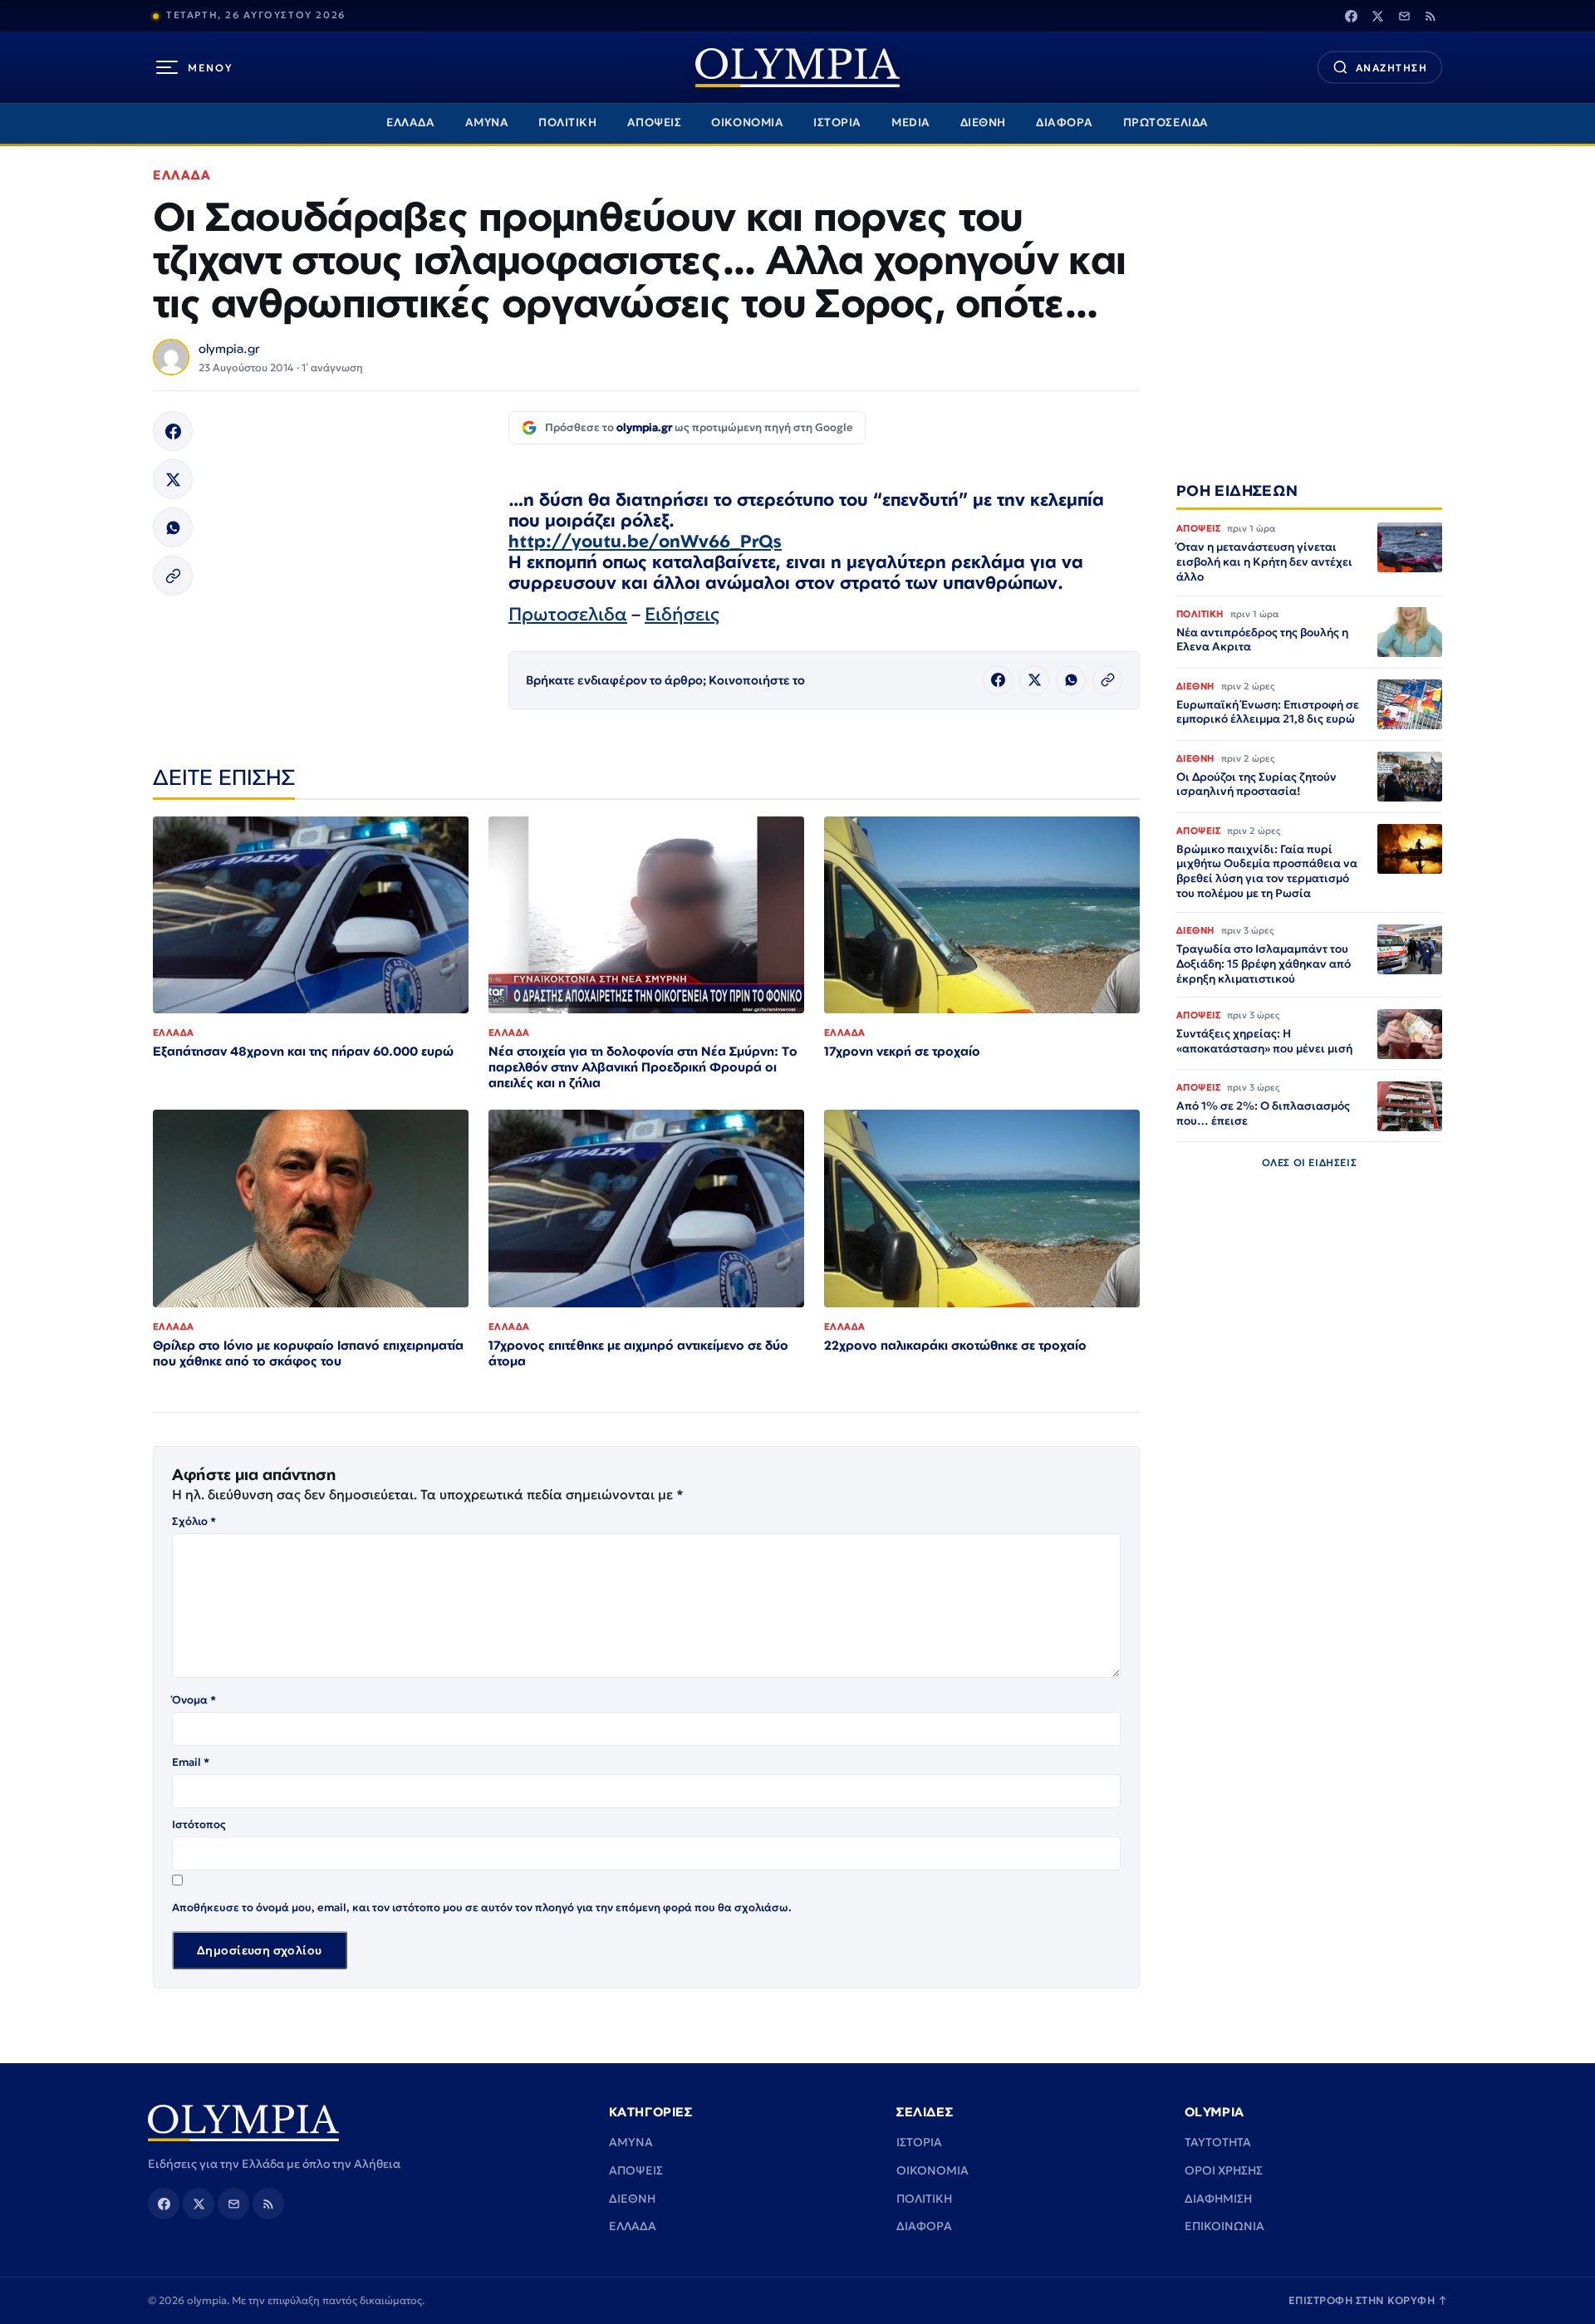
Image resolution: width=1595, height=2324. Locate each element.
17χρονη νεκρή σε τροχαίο (902, 1051)
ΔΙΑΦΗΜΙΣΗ (1218, 2199)
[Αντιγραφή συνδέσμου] (173, 576)
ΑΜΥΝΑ (487, 123)
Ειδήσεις (682, 614)
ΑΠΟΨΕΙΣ (655, 123)
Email (191, 1762)
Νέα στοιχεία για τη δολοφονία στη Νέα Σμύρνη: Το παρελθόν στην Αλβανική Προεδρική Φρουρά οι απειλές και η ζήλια (643, 1067)
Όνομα (194, 1700)
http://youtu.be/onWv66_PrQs (645, 541)
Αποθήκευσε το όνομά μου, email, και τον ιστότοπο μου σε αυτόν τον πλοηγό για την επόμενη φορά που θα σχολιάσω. (482, 1907)
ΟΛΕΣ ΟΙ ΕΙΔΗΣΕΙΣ (1310, 1163)
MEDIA (911, 123)
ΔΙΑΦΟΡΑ (1065, 123)
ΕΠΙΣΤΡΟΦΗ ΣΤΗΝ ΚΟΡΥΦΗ (1368, 2300)
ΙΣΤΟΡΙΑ (837, 123)
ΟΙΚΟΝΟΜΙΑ (747, 123)
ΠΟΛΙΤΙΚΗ (567, 123)
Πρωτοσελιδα (568, 614)
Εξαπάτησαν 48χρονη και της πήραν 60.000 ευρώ (303, 1051)
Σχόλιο (194, 1521)
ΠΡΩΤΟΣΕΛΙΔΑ (1166, 123)
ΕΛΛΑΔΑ (410, 123)
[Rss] (1431, 16)
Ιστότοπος (199, 1824)
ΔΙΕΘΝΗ (983, 123)
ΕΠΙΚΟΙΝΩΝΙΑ (1224, 2226)
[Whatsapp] (173, 527)
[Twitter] (1377, 16)
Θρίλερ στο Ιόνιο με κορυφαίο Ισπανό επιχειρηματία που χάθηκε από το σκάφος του (308, 1353)
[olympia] (797, 68)
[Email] (1404, 16)
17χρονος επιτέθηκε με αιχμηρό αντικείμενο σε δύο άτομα (638, 1353)
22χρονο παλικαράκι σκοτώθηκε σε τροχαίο (955, 1345)
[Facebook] (1351, 16)
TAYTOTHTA (1218, 2142)
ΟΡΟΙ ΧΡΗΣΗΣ (1224, 2170)
